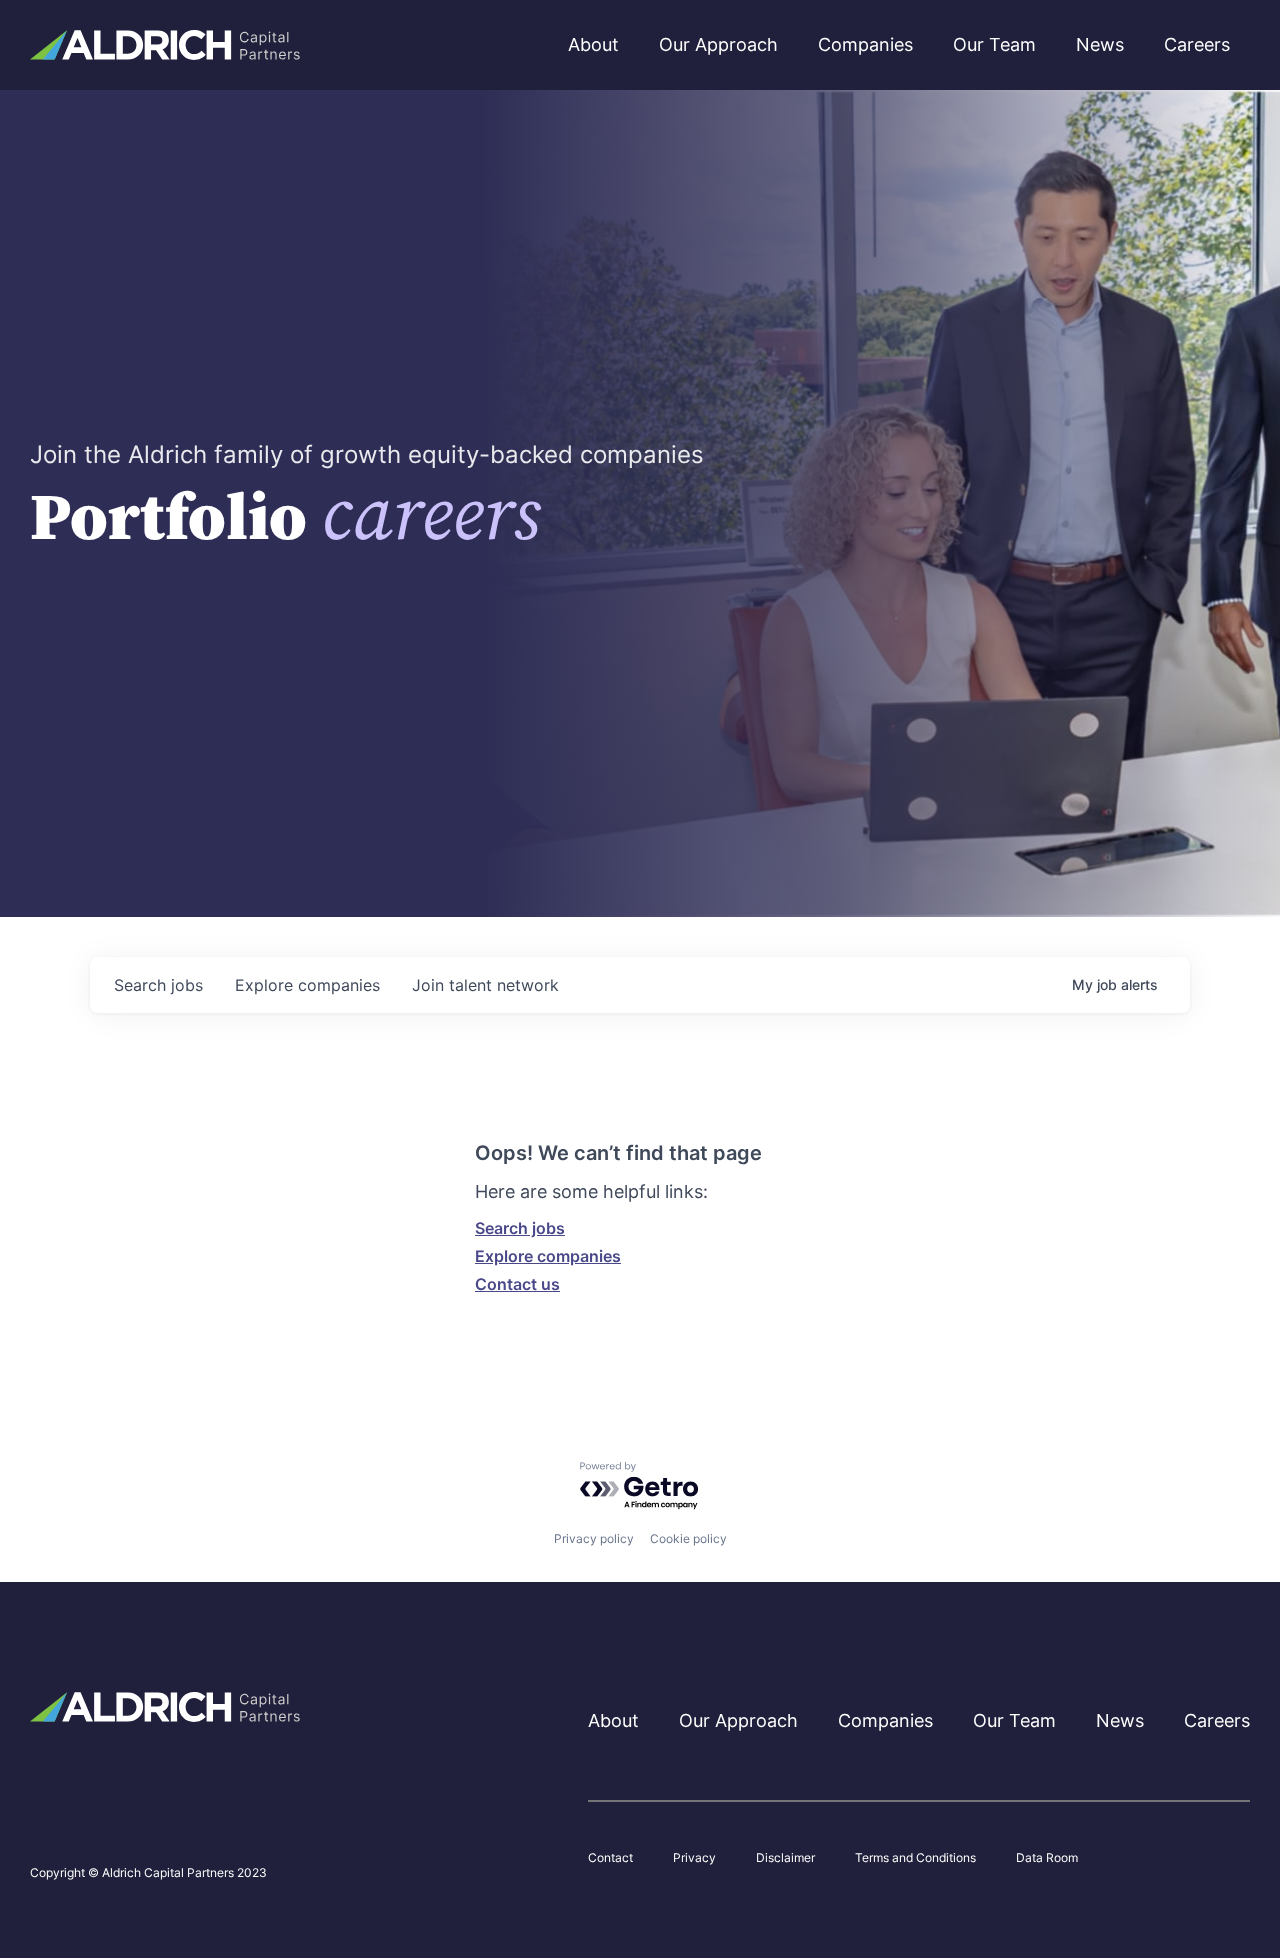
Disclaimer (785, 1858)
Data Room (1047, 1858)
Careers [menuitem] (1197, 44)
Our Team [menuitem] (994, 44)
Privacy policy (594, 1538)
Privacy (694, 1858)
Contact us (517, 1284)
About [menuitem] (593, 44)
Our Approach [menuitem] (718, 44)
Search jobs (520, 1228)
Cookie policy (688, 1538)
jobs (158, 985)
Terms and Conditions (915, 1858)
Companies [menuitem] (865, 44)
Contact (610, 1858)
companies (307, 985)
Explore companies (548, 1256)
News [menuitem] (1100, 44)
